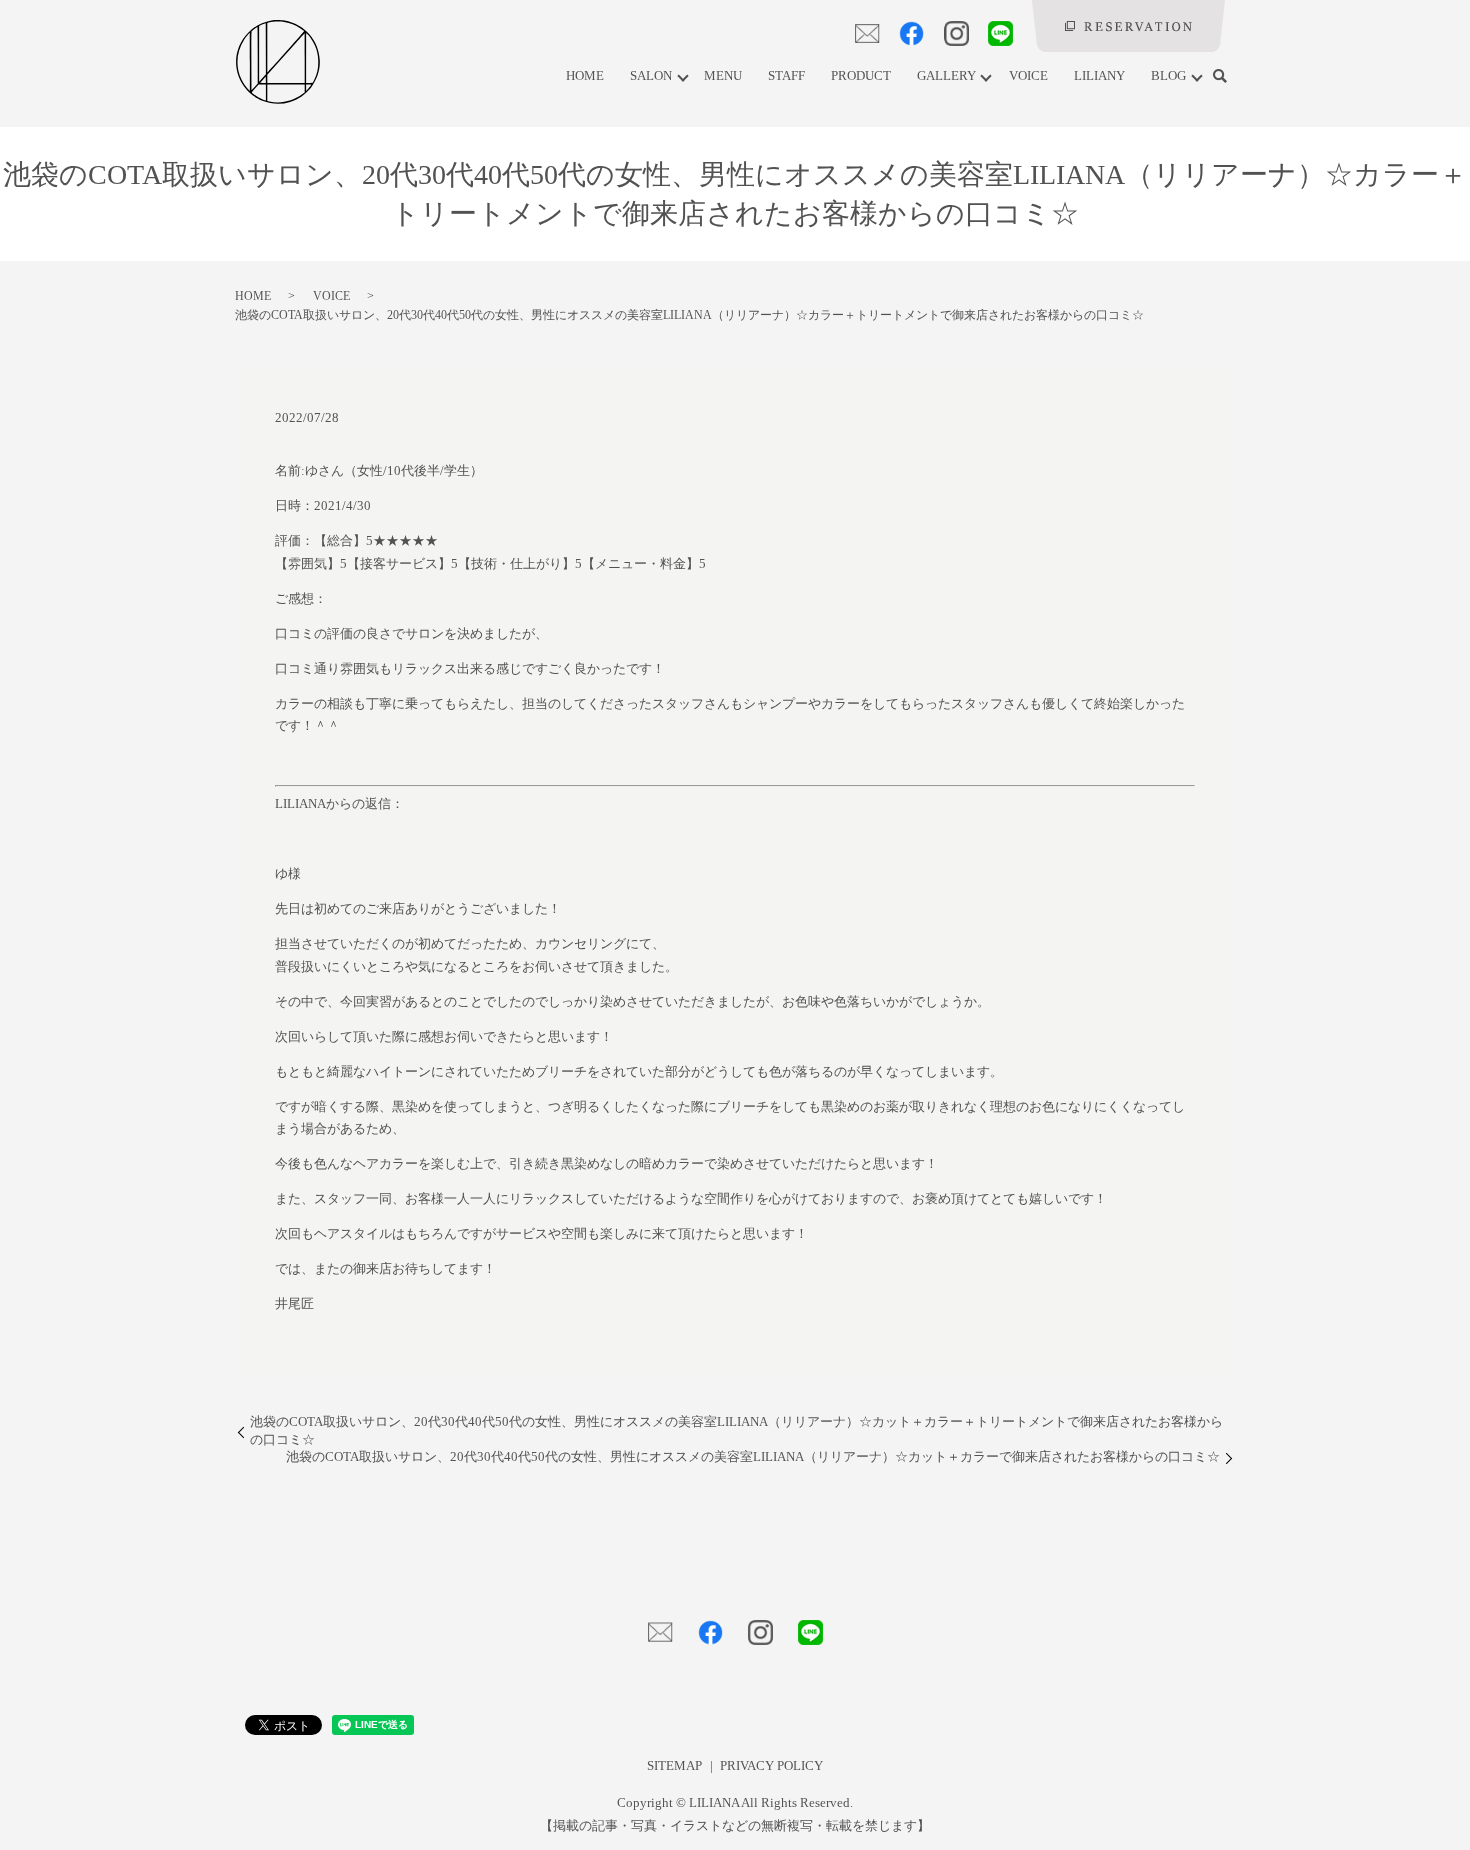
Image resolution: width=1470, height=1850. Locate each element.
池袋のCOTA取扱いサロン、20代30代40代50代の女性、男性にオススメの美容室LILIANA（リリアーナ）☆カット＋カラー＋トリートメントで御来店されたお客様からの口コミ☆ (736, 1431)
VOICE (1028, 75)
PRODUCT (861, 75)
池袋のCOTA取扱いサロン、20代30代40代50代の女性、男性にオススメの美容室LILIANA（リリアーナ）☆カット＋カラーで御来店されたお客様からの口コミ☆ (753, 1457)
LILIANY (1099, 75)
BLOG (1168, 75)
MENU (723, 75)
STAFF (786, 75)
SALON (651, 75)
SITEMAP (674, 1766)
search (1220, 77)
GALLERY (946, 75)
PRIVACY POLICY (771, 1766)
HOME (585, 75)
